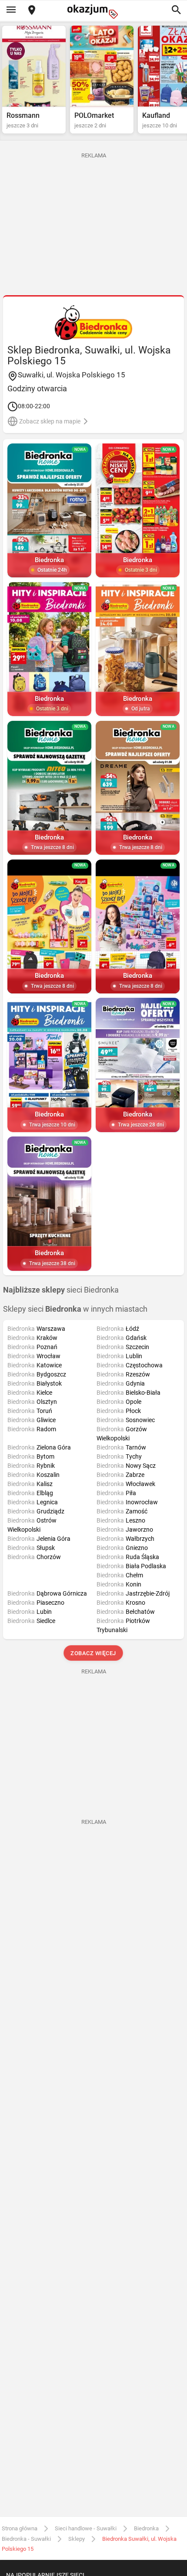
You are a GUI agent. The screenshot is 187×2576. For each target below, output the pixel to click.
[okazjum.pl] (93, 12)
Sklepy (77, 2539)
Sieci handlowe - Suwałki (86, 2528)
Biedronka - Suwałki (26, 2539)
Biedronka (146, 2528)
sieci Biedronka (61, 1290)
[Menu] (11, 10)
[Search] (176, 10)
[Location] (32, 11)
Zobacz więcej (94, 1653)
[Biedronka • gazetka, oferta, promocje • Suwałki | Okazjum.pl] (94, 323)
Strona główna (20, 2528)
